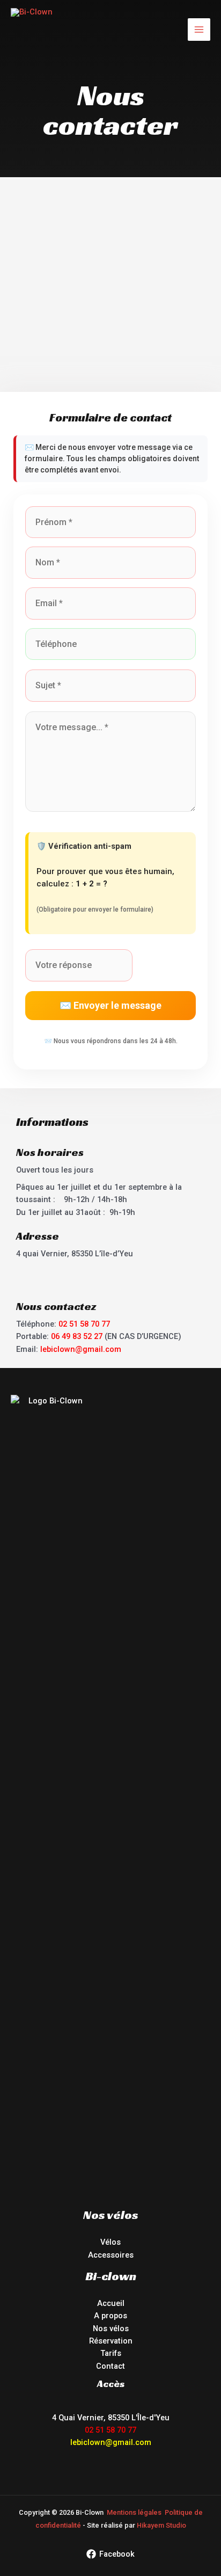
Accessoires (111, 2255)
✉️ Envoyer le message (110, 1005)
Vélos (110, 2242)
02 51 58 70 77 (84, 1324)
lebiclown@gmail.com (81, 1349)
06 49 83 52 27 (77, 1336)
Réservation (111, 2341)
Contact (110, 2366)
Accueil (111, 2303)
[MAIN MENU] (199, 30)
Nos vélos (111, 2328)
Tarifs (111, 2353)
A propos (110, 2316)
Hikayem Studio (161, 2525)
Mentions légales (134, 2512)
